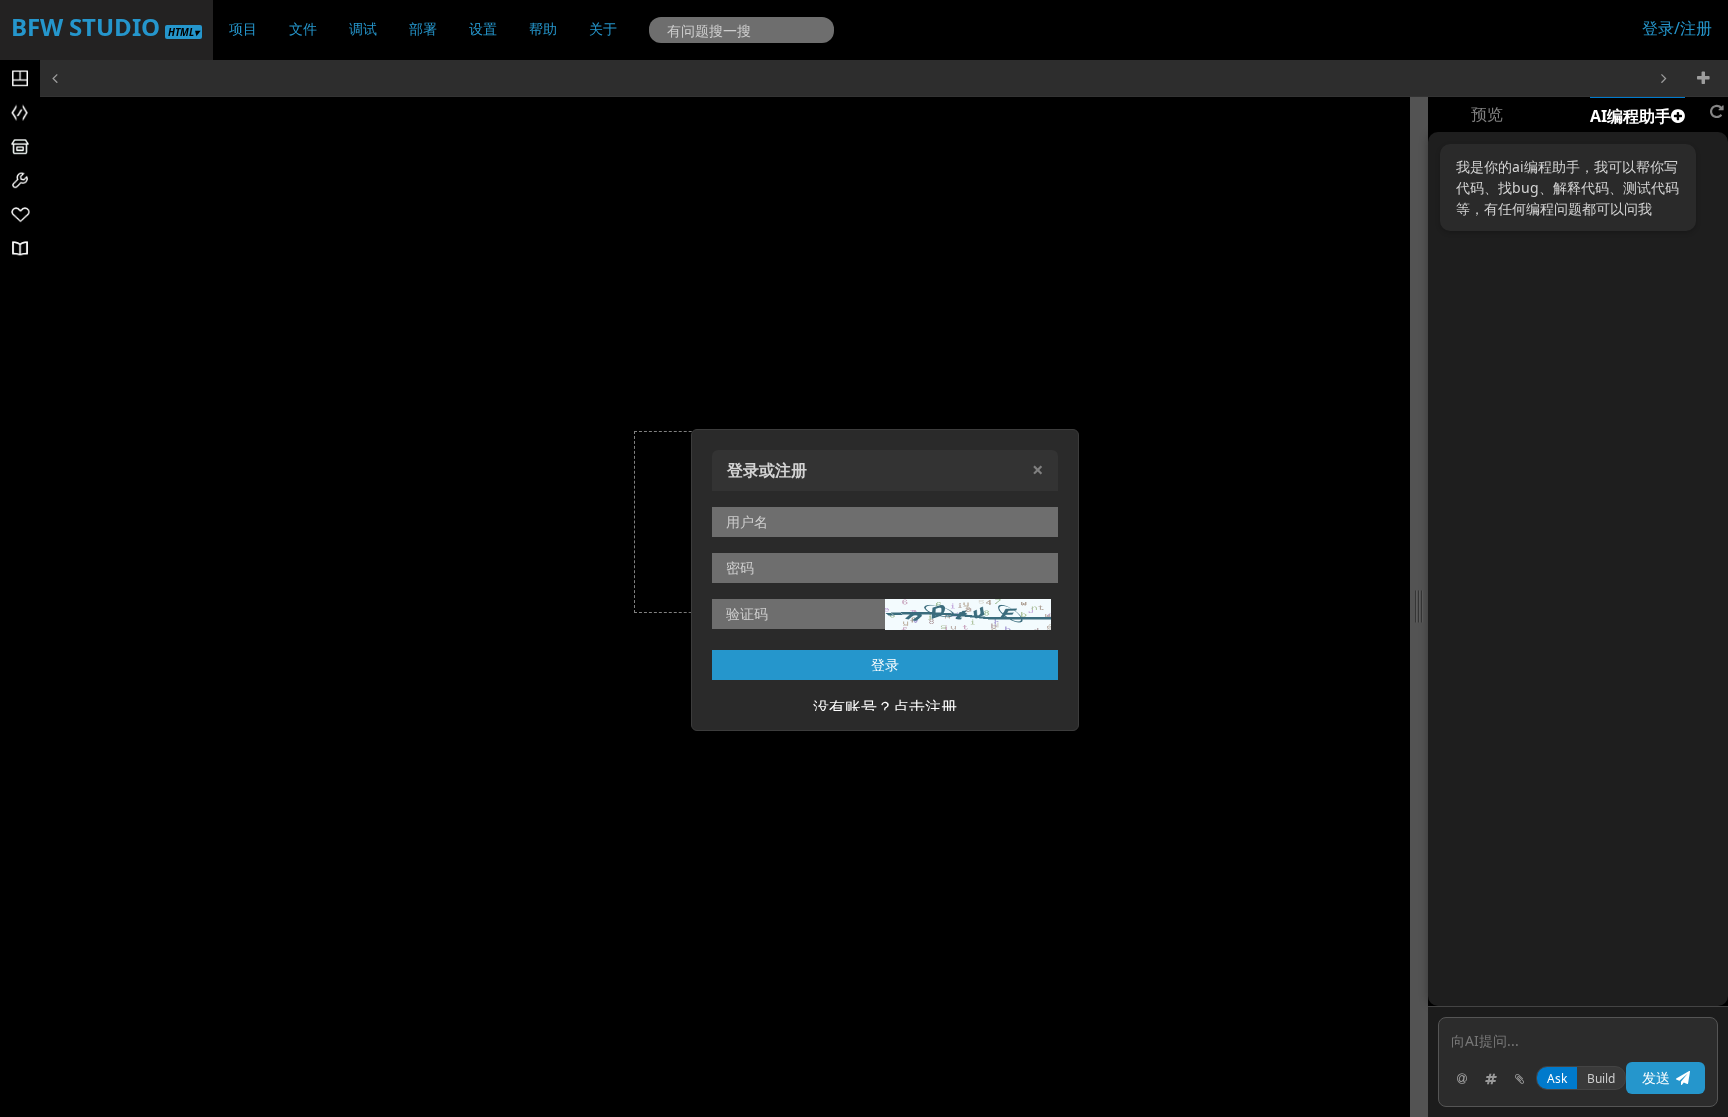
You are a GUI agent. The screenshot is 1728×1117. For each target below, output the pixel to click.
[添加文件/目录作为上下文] (1491, 1078)
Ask (1557, 1078)
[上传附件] (1519, 1078)
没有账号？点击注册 (885, 707)
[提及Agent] (1462, 1078)
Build (1601, 1078)
